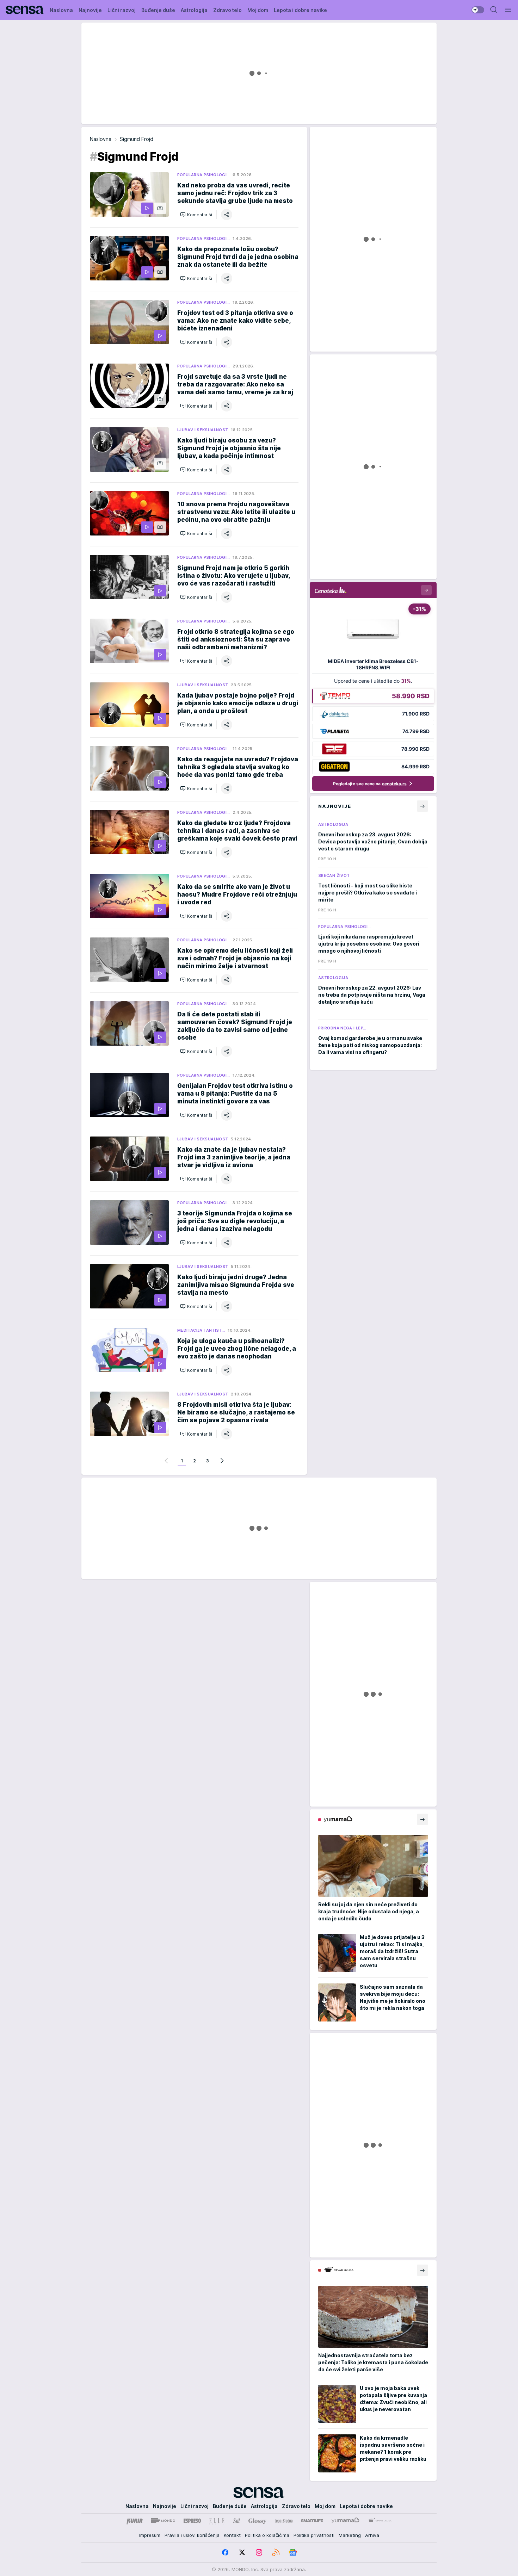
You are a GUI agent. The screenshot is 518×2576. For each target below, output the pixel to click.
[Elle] (217, 2521)
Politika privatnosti (314, 2535)
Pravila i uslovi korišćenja (192, 2535)
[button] (196, 215)
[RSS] (276, 2552)
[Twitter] (242, 2552)
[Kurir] (135, 2521)
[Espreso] (192, 2521)
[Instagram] (259, 2552)
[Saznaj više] (423, 1819)
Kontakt (232, 2535)
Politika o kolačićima (267, 2535)
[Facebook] (225, 2552)
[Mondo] (163, 2521)
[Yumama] (346, 2521)
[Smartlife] (312, 2521)
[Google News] (293, 2552)
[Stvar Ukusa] (380, 2521)
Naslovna (101, 139)
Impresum (150, 2535)
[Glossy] (257, 2521)
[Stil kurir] (236, 2521)
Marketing (350, 2535)
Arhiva (372, 2535)
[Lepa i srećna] (284, 2521)
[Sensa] (25, 10)
